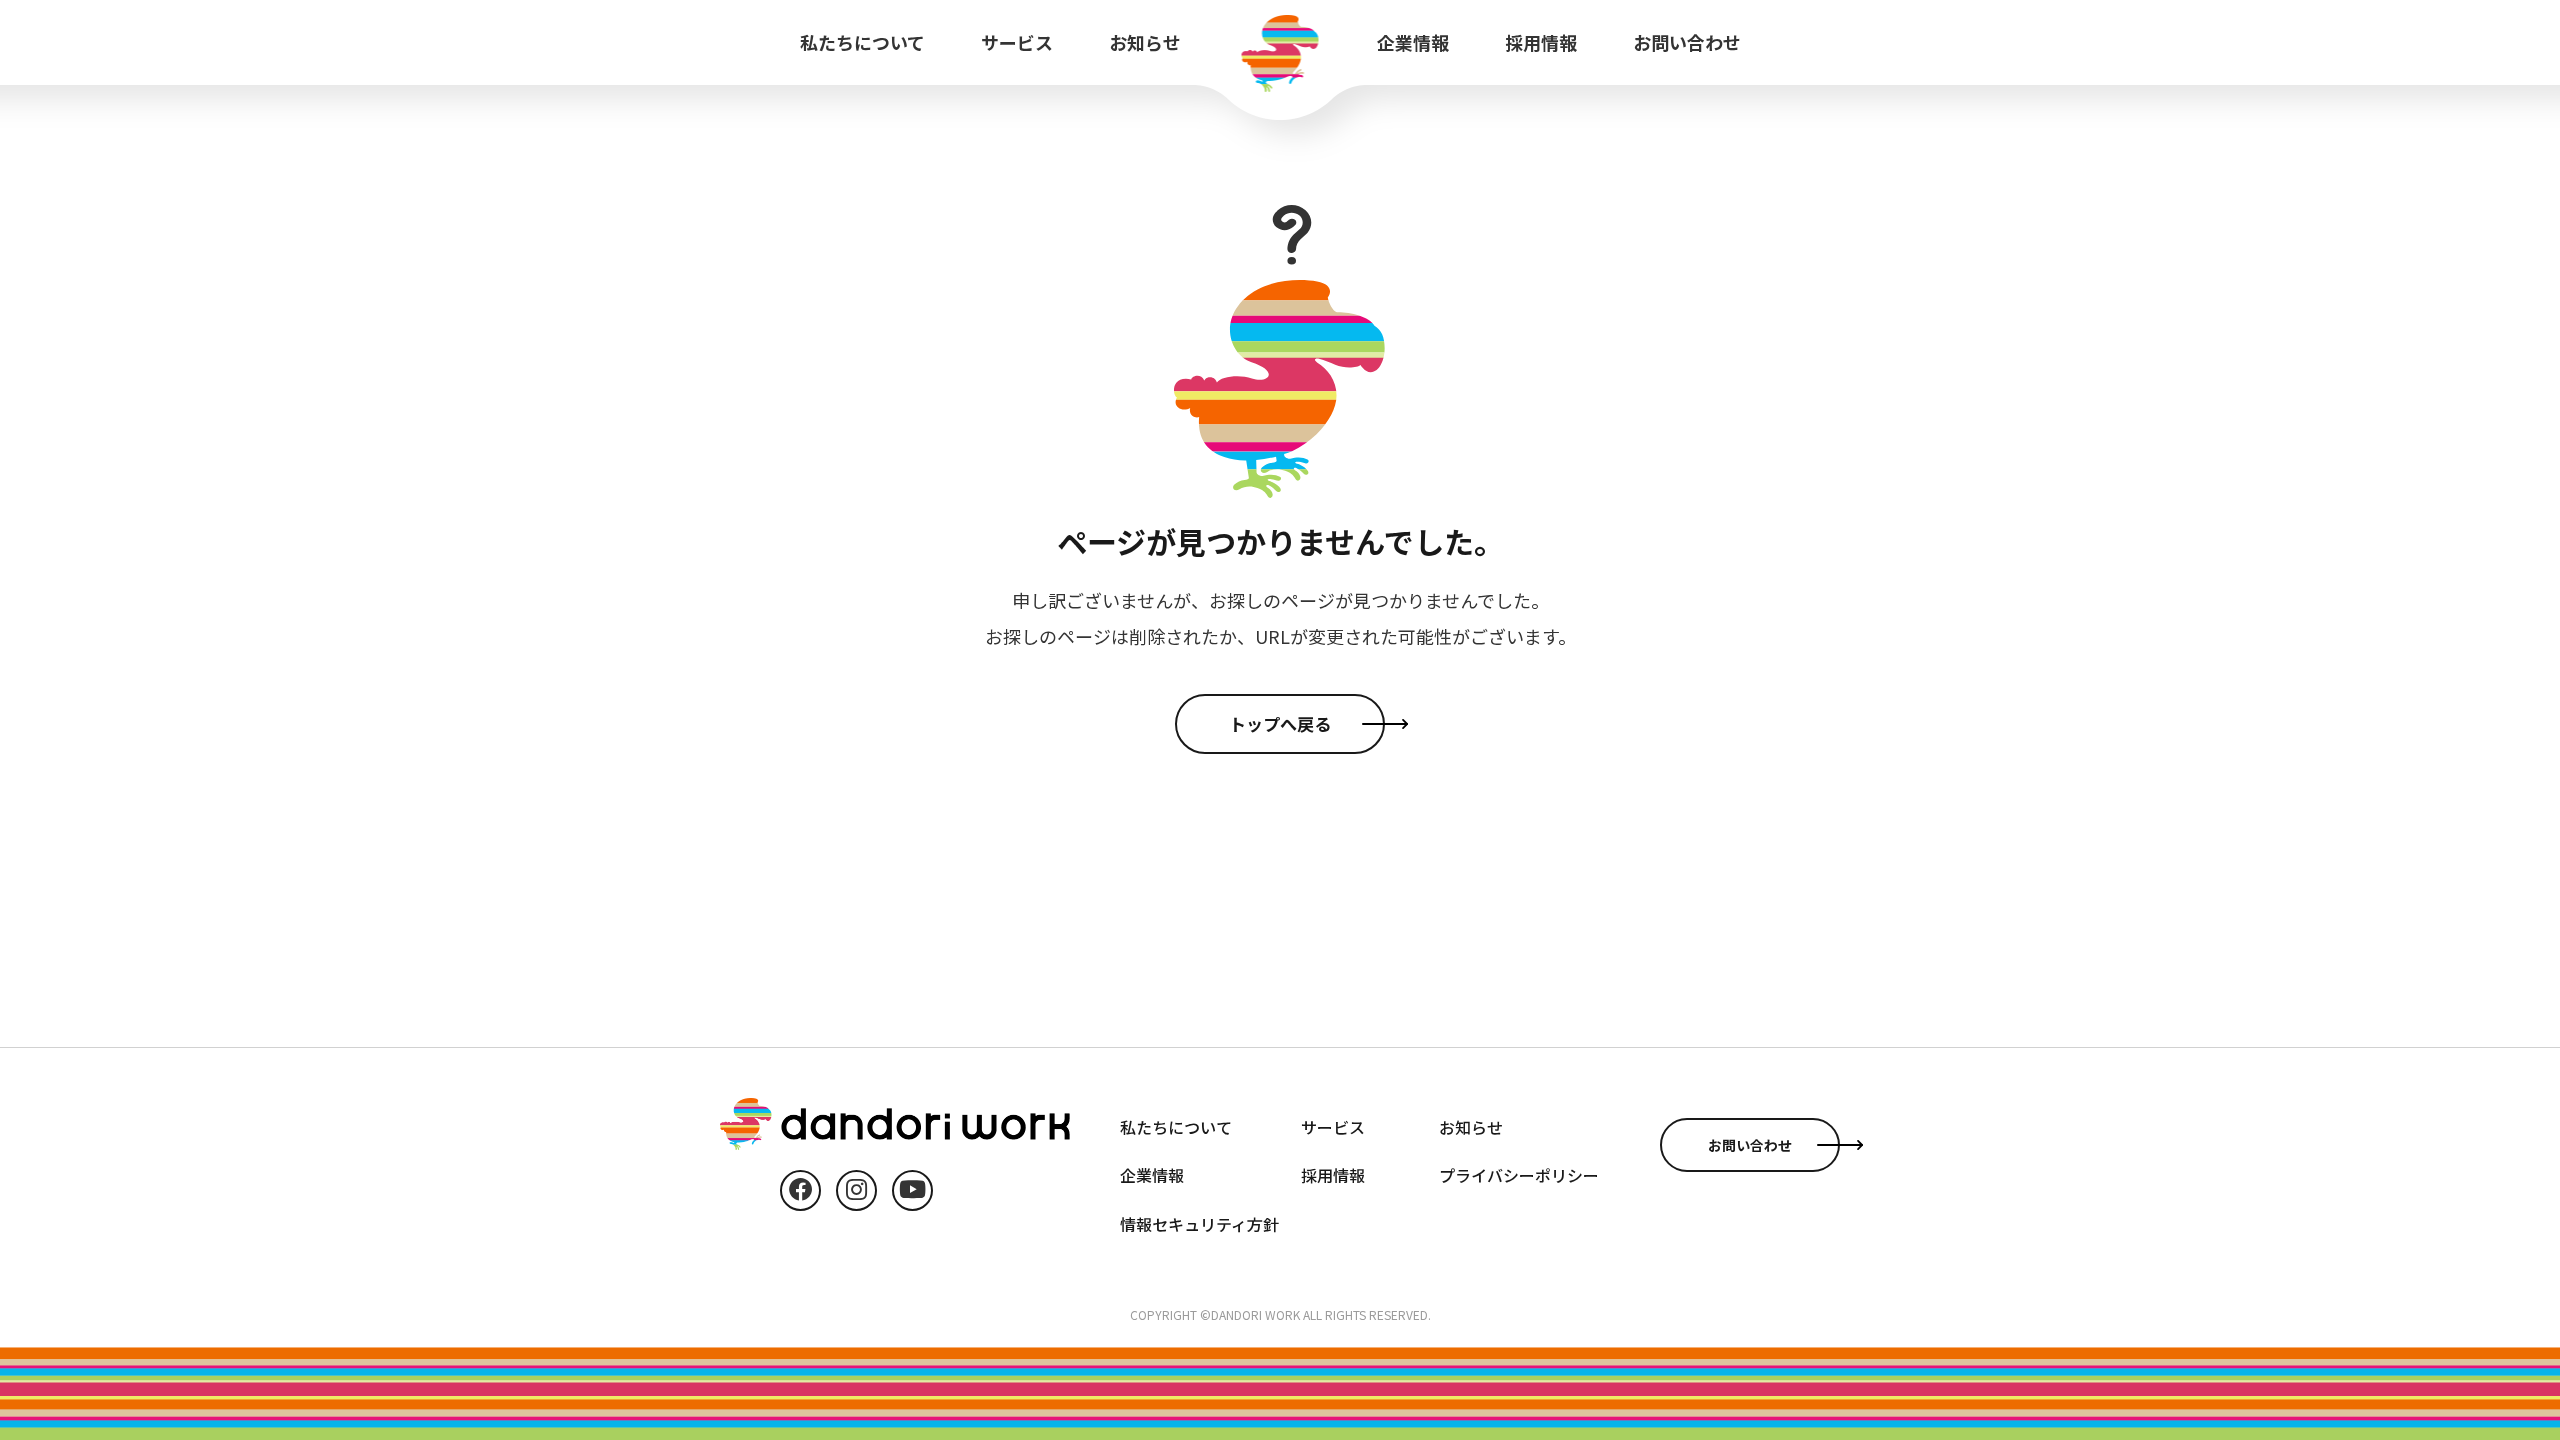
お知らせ (1145, 42)
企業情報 (1413, 42)
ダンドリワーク (1280, 53)
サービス (1017, 42)
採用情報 (1541, 42)
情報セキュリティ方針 (1199, 1224)
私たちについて (862, 42)
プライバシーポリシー (1519, 1175)
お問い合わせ (1687, 42)
